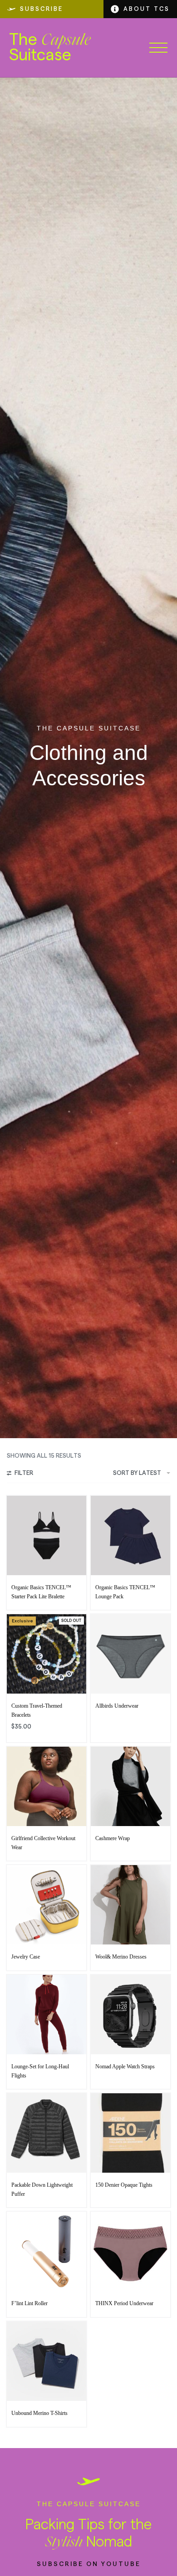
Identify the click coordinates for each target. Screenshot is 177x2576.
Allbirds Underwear (117, 1706)
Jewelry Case (26, 1957)
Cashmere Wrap (113, 1838)
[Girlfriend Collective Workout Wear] (47, 1786)
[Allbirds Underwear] (130, 1654)
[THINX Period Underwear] (130, 2251)
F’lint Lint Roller (29, 2303)
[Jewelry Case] (47, 1905)
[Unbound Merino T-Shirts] (47, 2361)
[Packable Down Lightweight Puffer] (47, 2133)
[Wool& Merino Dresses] (130, 1905)
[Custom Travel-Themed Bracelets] (47, 1654)
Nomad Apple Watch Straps (125, 2067)
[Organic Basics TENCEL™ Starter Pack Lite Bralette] (47, 1535)
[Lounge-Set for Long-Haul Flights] (47, 2015)
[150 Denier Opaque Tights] (130, 2133)
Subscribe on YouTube (89, 2564)
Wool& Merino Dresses (121, 1957)
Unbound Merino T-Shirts (39, 2413)
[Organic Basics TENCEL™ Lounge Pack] (130, 1535)
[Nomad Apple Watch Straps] (130, 2015)
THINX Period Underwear (124, 2303)
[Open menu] (158, 48)
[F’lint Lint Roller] (47, 2251)
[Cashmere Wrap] (130, 1786)
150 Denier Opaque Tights (124, 2185)
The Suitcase (50, 48)
